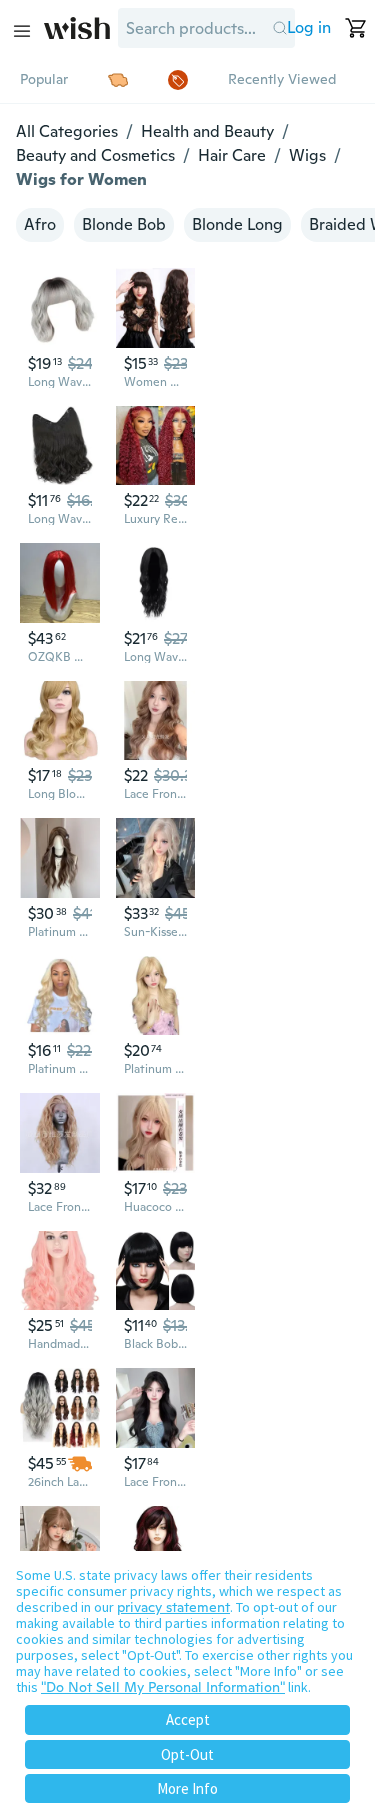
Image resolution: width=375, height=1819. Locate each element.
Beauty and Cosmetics (95, 155)
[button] (279, 28)
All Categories (67, 131)
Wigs (307, 155)
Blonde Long (237, 224)
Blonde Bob (124, 224)
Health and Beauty (207, 131)
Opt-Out (187, 1754)
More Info (187, 1788)
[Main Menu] (22, 31)
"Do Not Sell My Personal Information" (163, 1687)
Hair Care (232, 155)
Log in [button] (309, 27)
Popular (44, 79)
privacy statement (173, 1607)
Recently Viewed (282, 79)
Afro (40, 224)
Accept (188, 1719)
